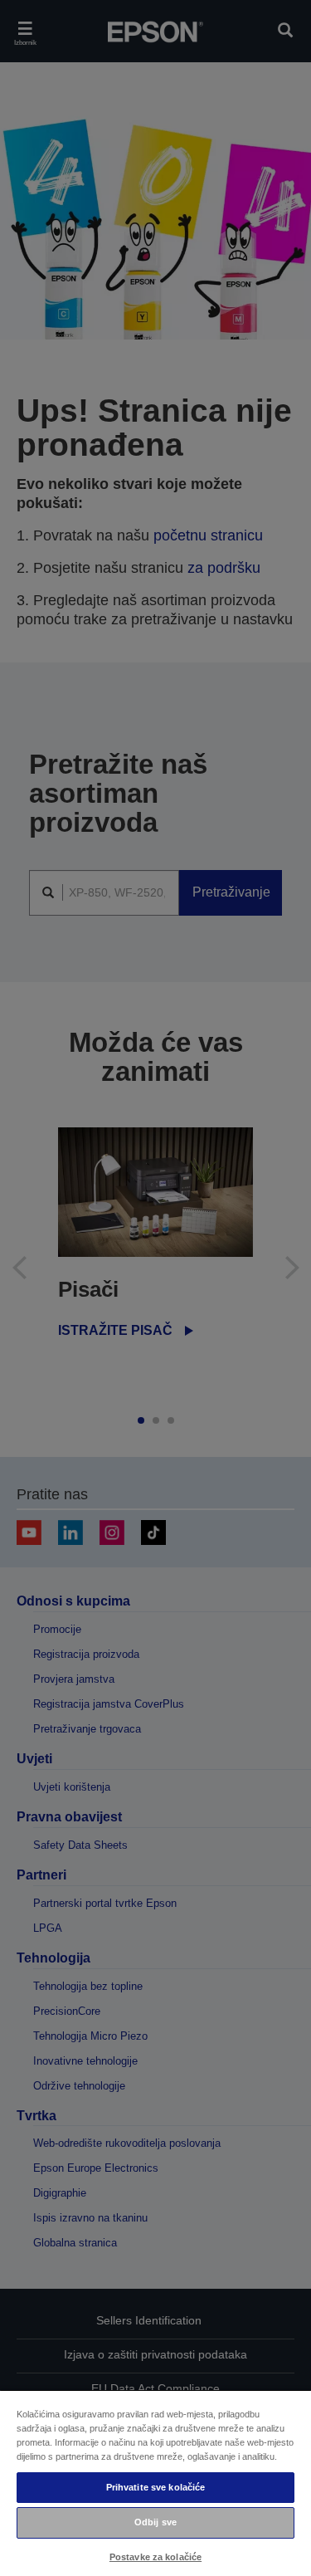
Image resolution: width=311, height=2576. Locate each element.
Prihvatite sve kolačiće (156, 2487)
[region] (155, 2483)
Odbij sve (155, 2522)
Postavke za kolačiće (155, 2557)
